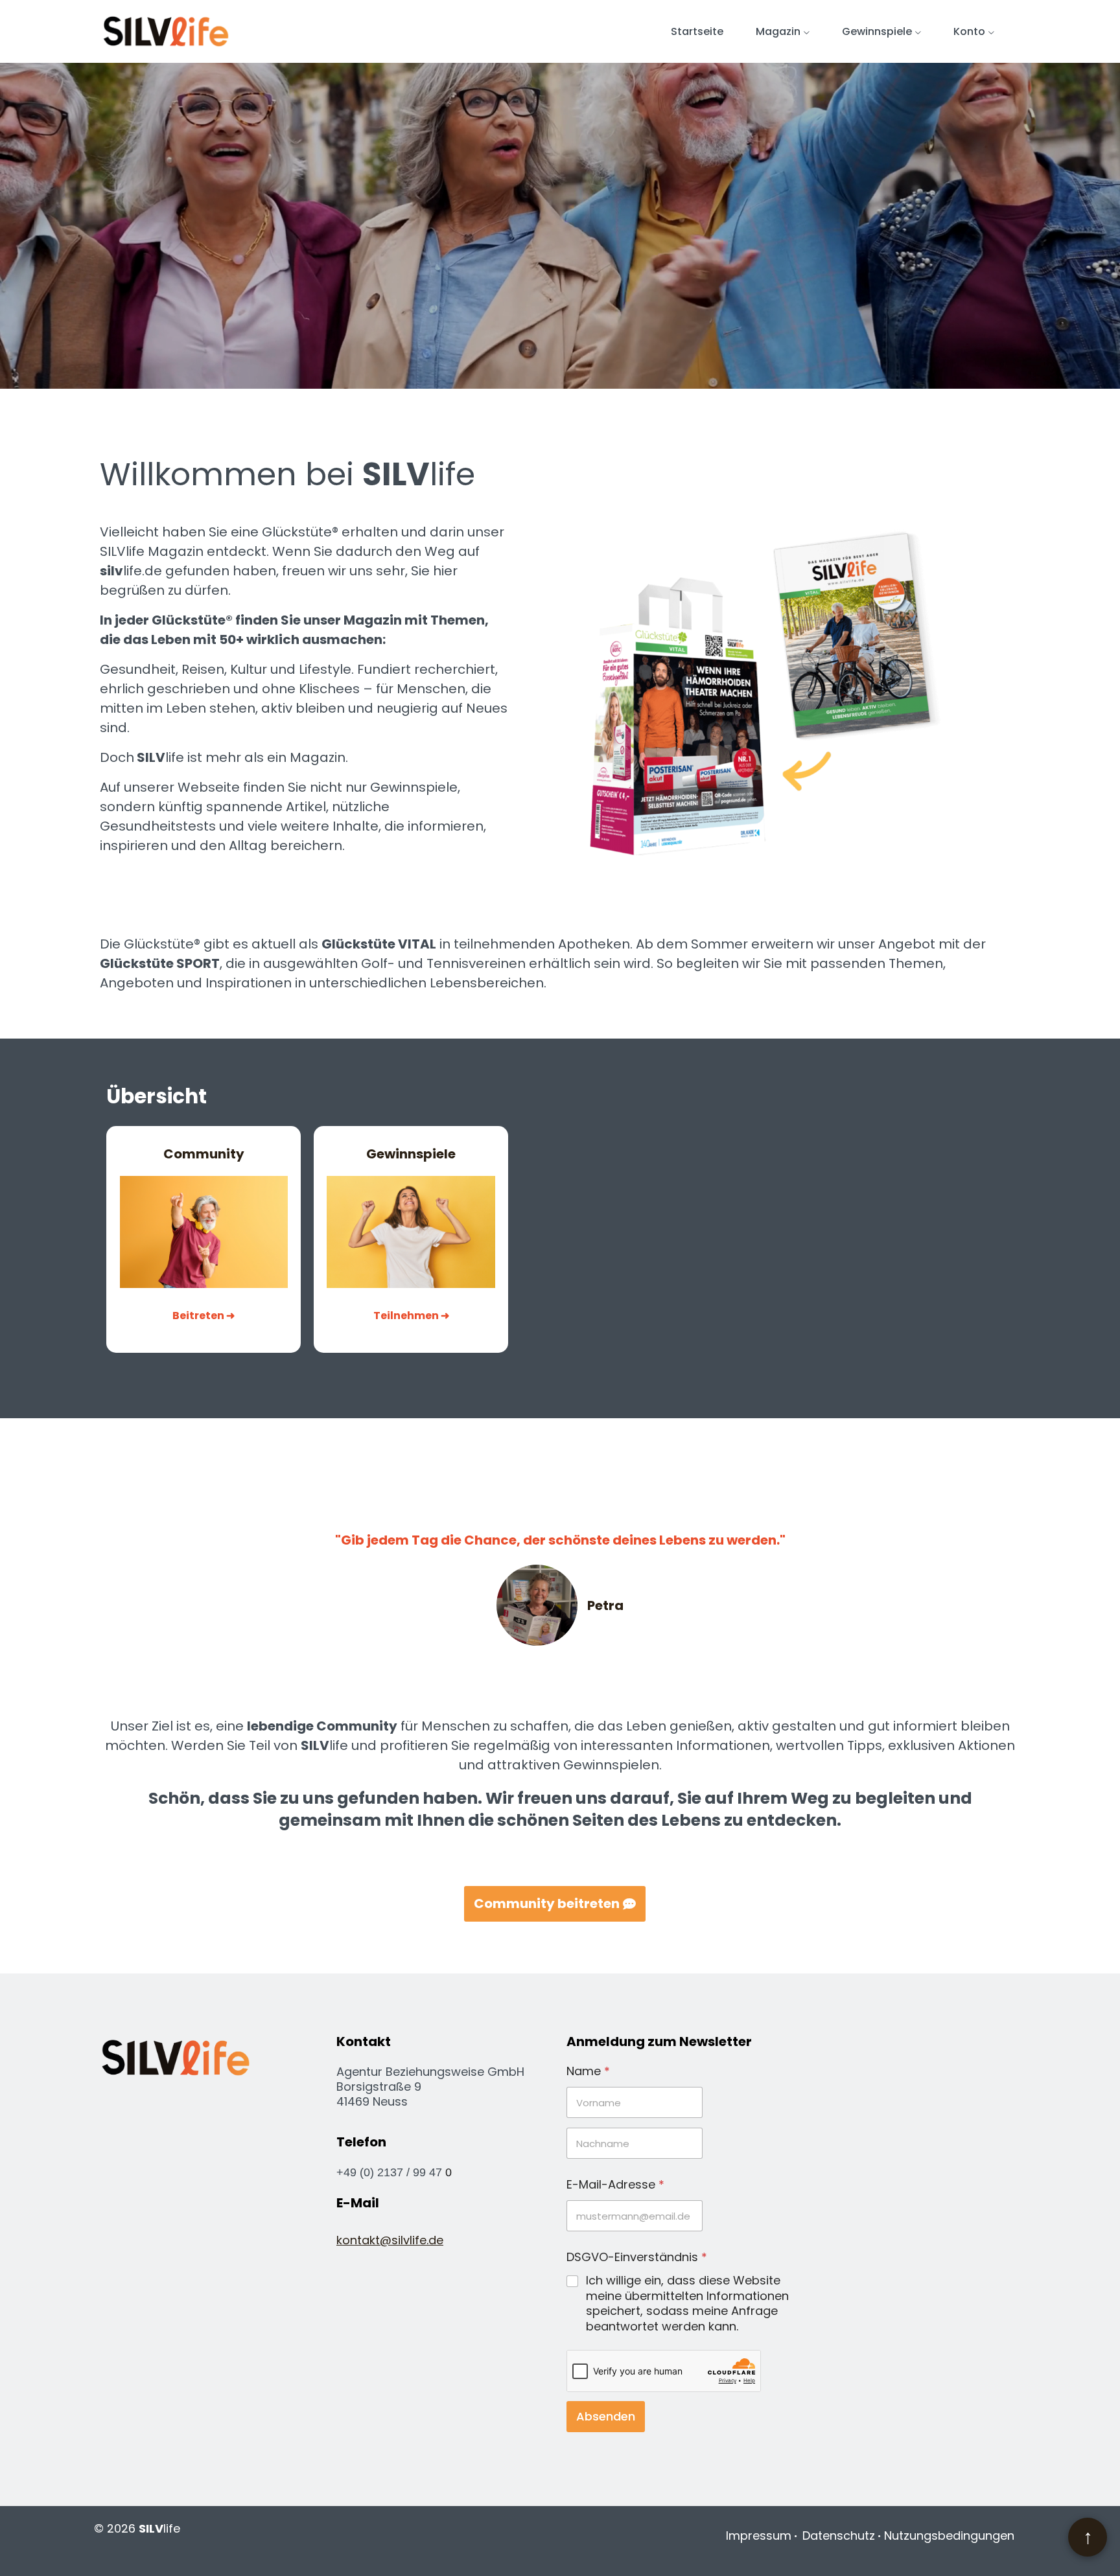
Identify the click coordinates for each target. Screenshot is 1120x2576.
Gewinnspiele (877, 31)
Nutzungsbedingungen (949, 2536)
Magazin (778, 31)
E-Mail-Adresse (615, 2184)
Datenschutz (839, 2536)
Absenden (606, 2416)
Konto (969, 31)
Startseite (697, 31)
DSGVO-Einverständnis (637, 2257)
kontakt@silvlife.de (390, 2240)
